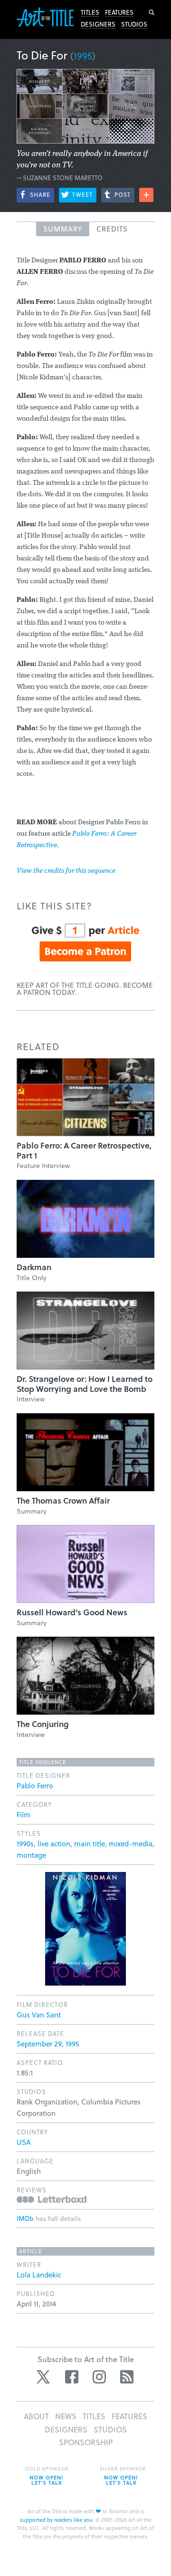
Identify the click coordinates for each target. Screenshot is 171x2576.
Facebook (72, 2377)
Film (24, 1814)
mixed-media (131, 1843)
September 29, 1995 (48, 2044)
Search (152, 12)
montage (31, 1855)
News (66, 2416)
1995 (83, 56)
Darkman (34, 1267)
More (146, 195)
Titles (90, 12)
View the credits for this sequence (66, 871)
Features (119, 12)
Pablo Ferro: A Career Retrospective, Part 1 (84, 1150)
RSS (127, 2377)
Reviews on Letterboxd (52, 2199)
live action (54, 1843)
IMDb (25, 2218)
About (36, 2416)
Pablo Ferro (35, 1785)
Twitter (44, 2377)
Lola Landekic (39, 2275)
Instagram (99, 2377)
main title (90, 1843)
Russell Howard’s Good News (72, 1612)
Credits (112, 229)
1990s (25, 1843)
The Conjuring (43, 1724)
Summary (63, 229)
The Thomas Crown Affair (63, 1500)
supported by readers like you (56, 2520)
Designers (98, 24)
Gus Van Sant (39, 2015)
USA (24, 2142)
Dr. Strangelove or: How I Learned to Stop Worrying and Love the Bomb (85, 1384)
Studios (134, 24)
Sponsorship (86, 2442)
